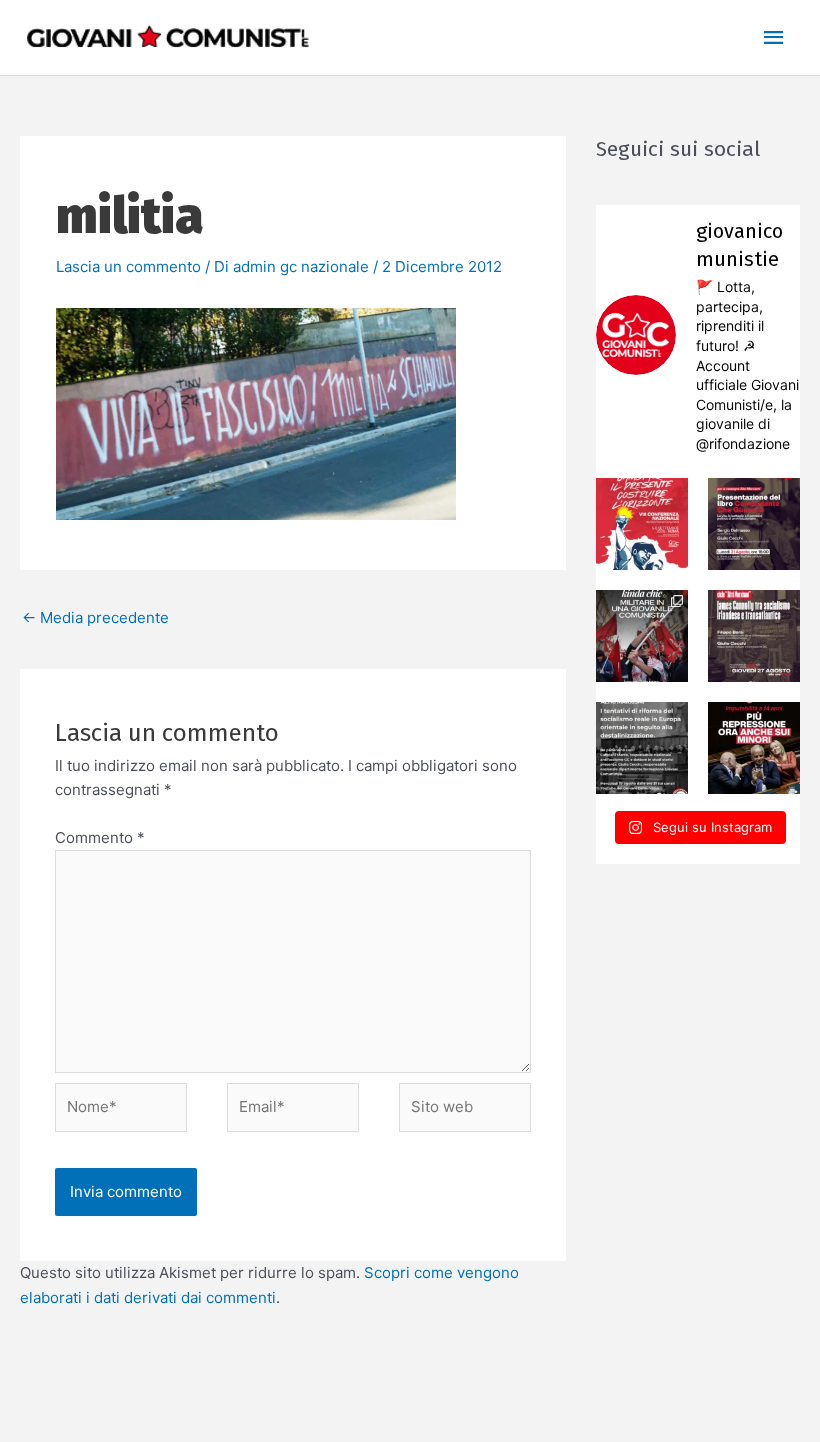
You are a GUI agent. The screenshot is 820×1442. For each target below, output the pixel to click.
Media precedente (95, 617)
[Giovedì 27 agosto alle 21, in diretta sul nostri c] (754, 636)
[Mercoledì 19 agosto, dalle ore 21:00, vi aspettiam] (642, 748)
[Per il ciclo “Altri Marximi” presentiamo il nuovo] (754, 524)
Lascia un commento (128, 266)
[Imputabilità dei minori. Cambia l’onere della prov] (754, 748)
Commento (100, 837)
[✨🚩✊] (642, 636)
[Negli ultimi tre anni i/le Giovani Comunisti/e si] (642, 524)
